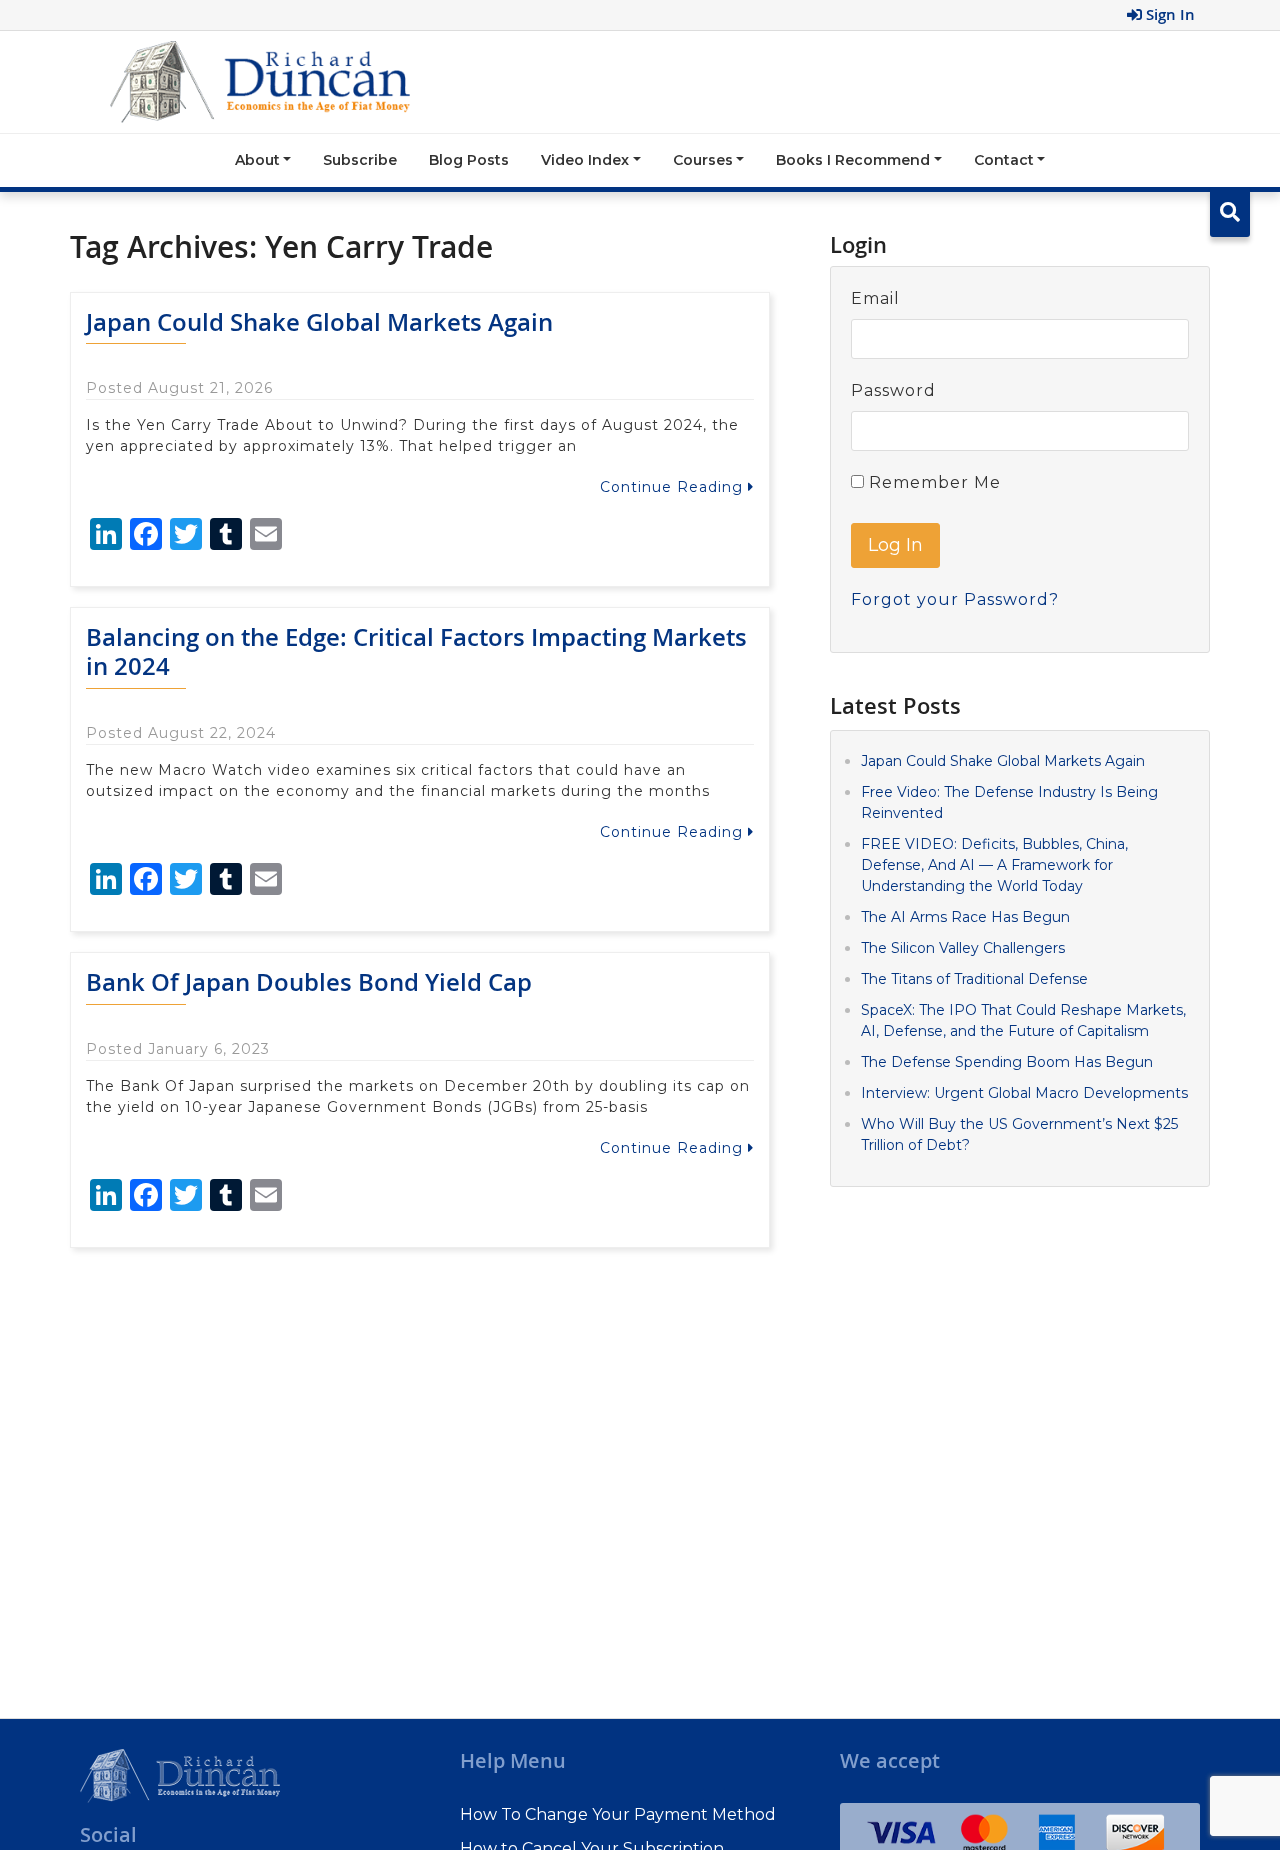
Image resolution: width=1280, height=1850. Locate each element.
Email (875, 298)
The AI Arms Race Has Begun (965, 916)
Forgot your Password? (955, 599)
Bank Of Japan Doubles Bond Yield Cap (309, 982)
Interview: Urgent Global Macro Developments (1024, 1092)
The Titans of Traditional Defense (974, 978)
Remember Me (932, 482)
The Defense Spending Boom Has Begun (1007, 1061)
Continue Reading (674, 487)
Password (893, 390)
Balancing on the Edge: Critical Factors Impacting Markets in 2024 (416, 651)
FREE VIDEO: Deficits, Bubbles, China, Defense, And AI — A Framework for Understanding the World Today (994, 864)
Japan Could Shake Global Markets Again (319, 322)
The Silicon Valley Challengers (963, 947)
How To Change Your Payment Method (618, 1814)
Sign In (1168, 14)
